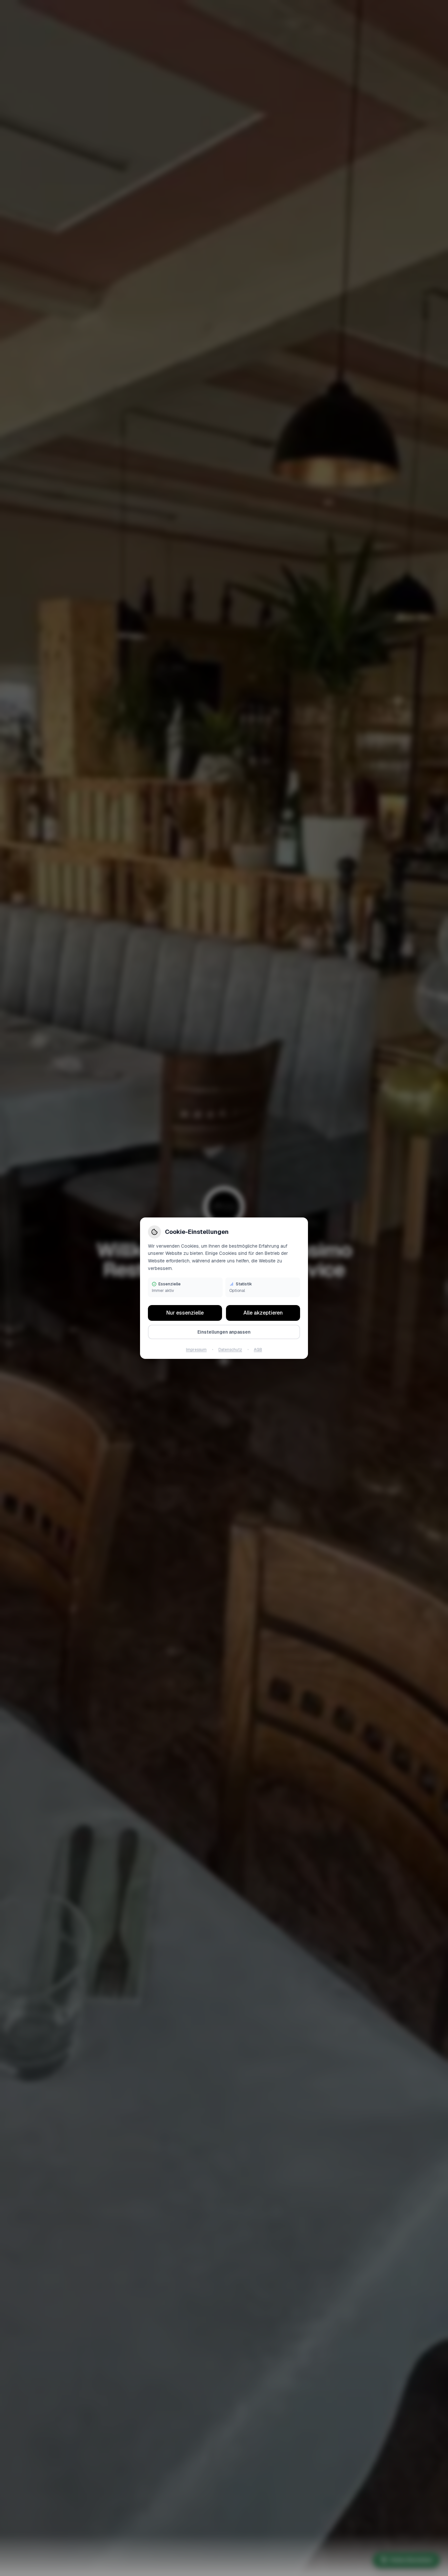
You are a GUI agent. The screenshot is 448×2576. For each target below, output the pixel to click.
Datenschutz (230, 1350)
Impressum (196, 1350)
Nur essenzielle (185, 1313)
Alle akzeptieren (263, 1313)
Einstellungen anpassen (224, 1332)
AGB (258, 1350)
